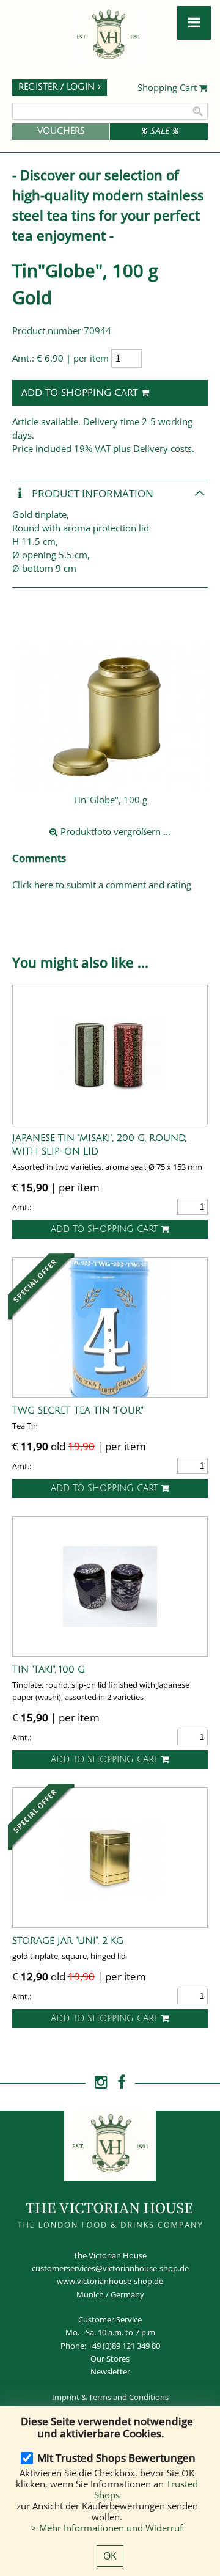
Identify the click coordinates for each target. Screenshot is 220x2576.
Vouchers (61, 131)
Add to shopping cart (81, 393)
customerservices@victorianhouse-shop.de (110, 2268)
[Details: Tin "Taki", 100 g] (110, 1586)
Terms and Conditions (129, 2397)
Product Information (91, 493)
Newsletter (110, 2371)
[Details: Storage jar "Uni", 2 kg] (110, 1858)
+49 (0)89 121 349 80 (124, 2346)
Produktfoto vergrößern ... (114, 831)
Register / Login (58, 87)
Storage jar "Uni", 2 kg (68, 1941)
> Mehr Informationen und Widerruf (107, 2528)
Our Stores (110, 2359)
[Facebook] (122, 2082)
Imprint (66, 2397)
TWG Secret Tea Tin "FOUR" (78, 1410)
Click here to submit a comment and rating (102, 885)
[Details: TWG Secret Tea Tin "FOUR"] (110, 1327)
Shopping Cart (168, 88)
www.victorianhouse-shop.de (110, 2281)
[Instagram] (101, 2082)
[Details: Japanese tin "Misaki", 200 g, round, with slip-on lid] (110, 1055)
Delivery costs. (164, 448)
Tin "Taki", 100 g (49, 1669)
